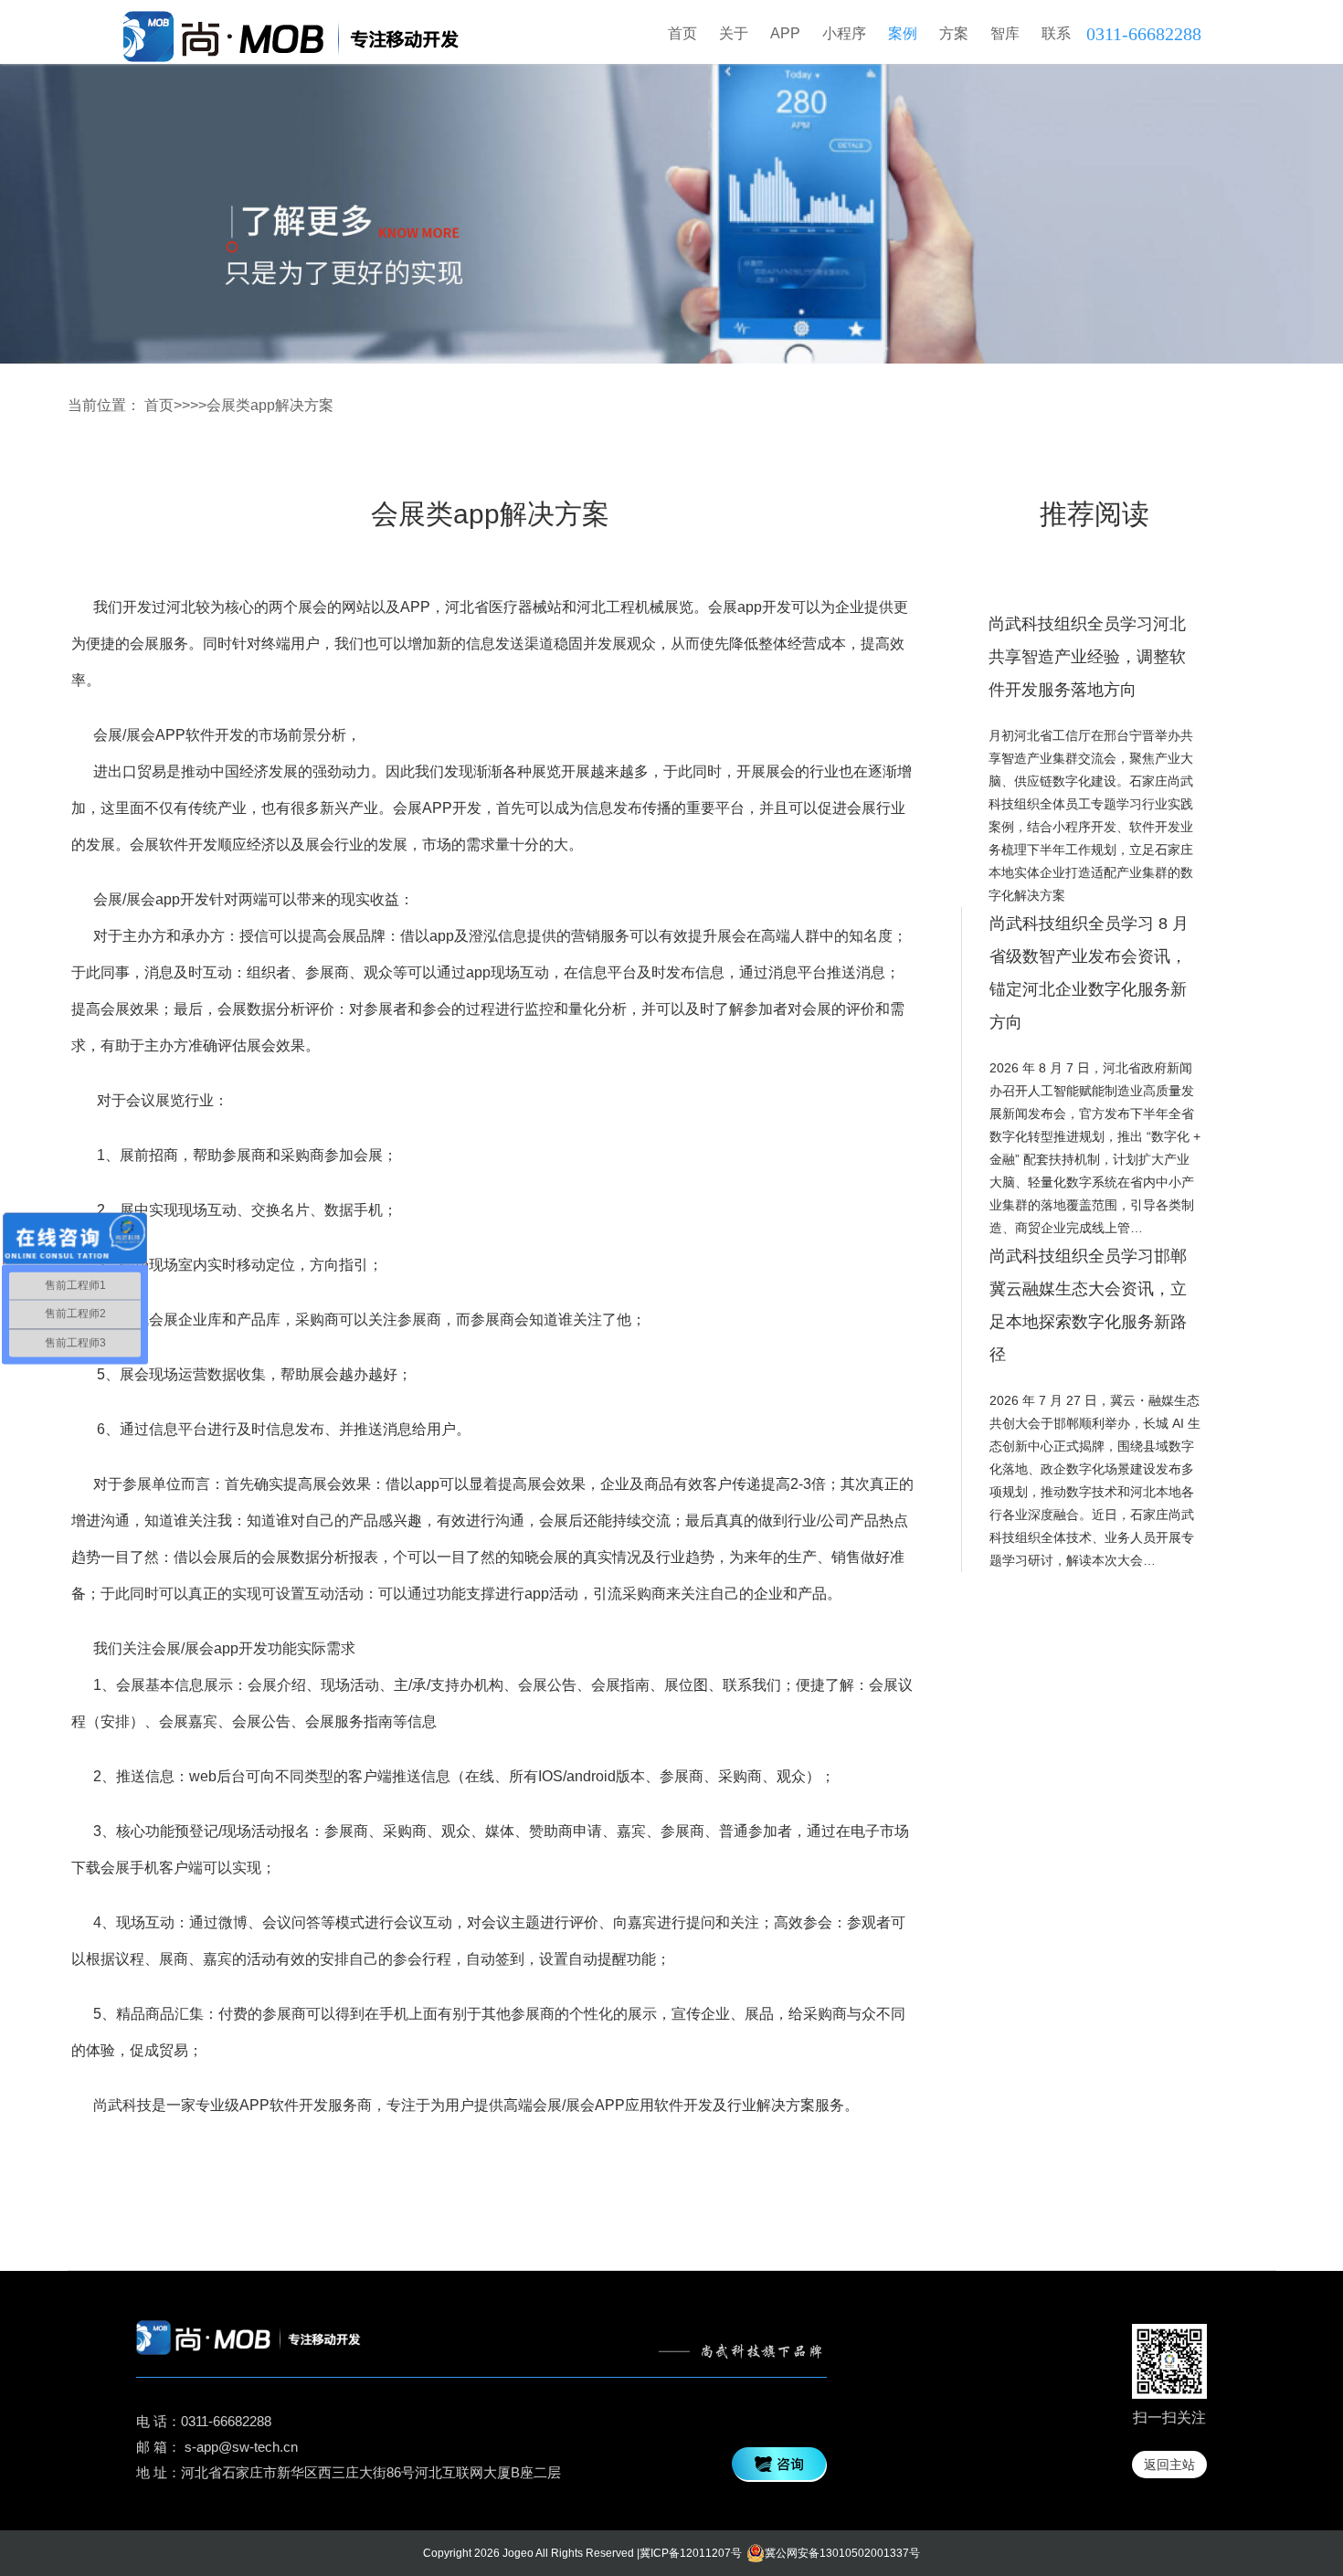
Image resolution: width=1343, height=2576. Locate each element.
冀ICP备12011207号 (691, 2553)
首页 (682, 33)
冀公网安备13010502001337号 (842, 2553)
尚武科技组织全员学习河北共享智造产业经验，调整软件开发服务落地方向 (1087, 657)
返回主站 (1169, 2465)
